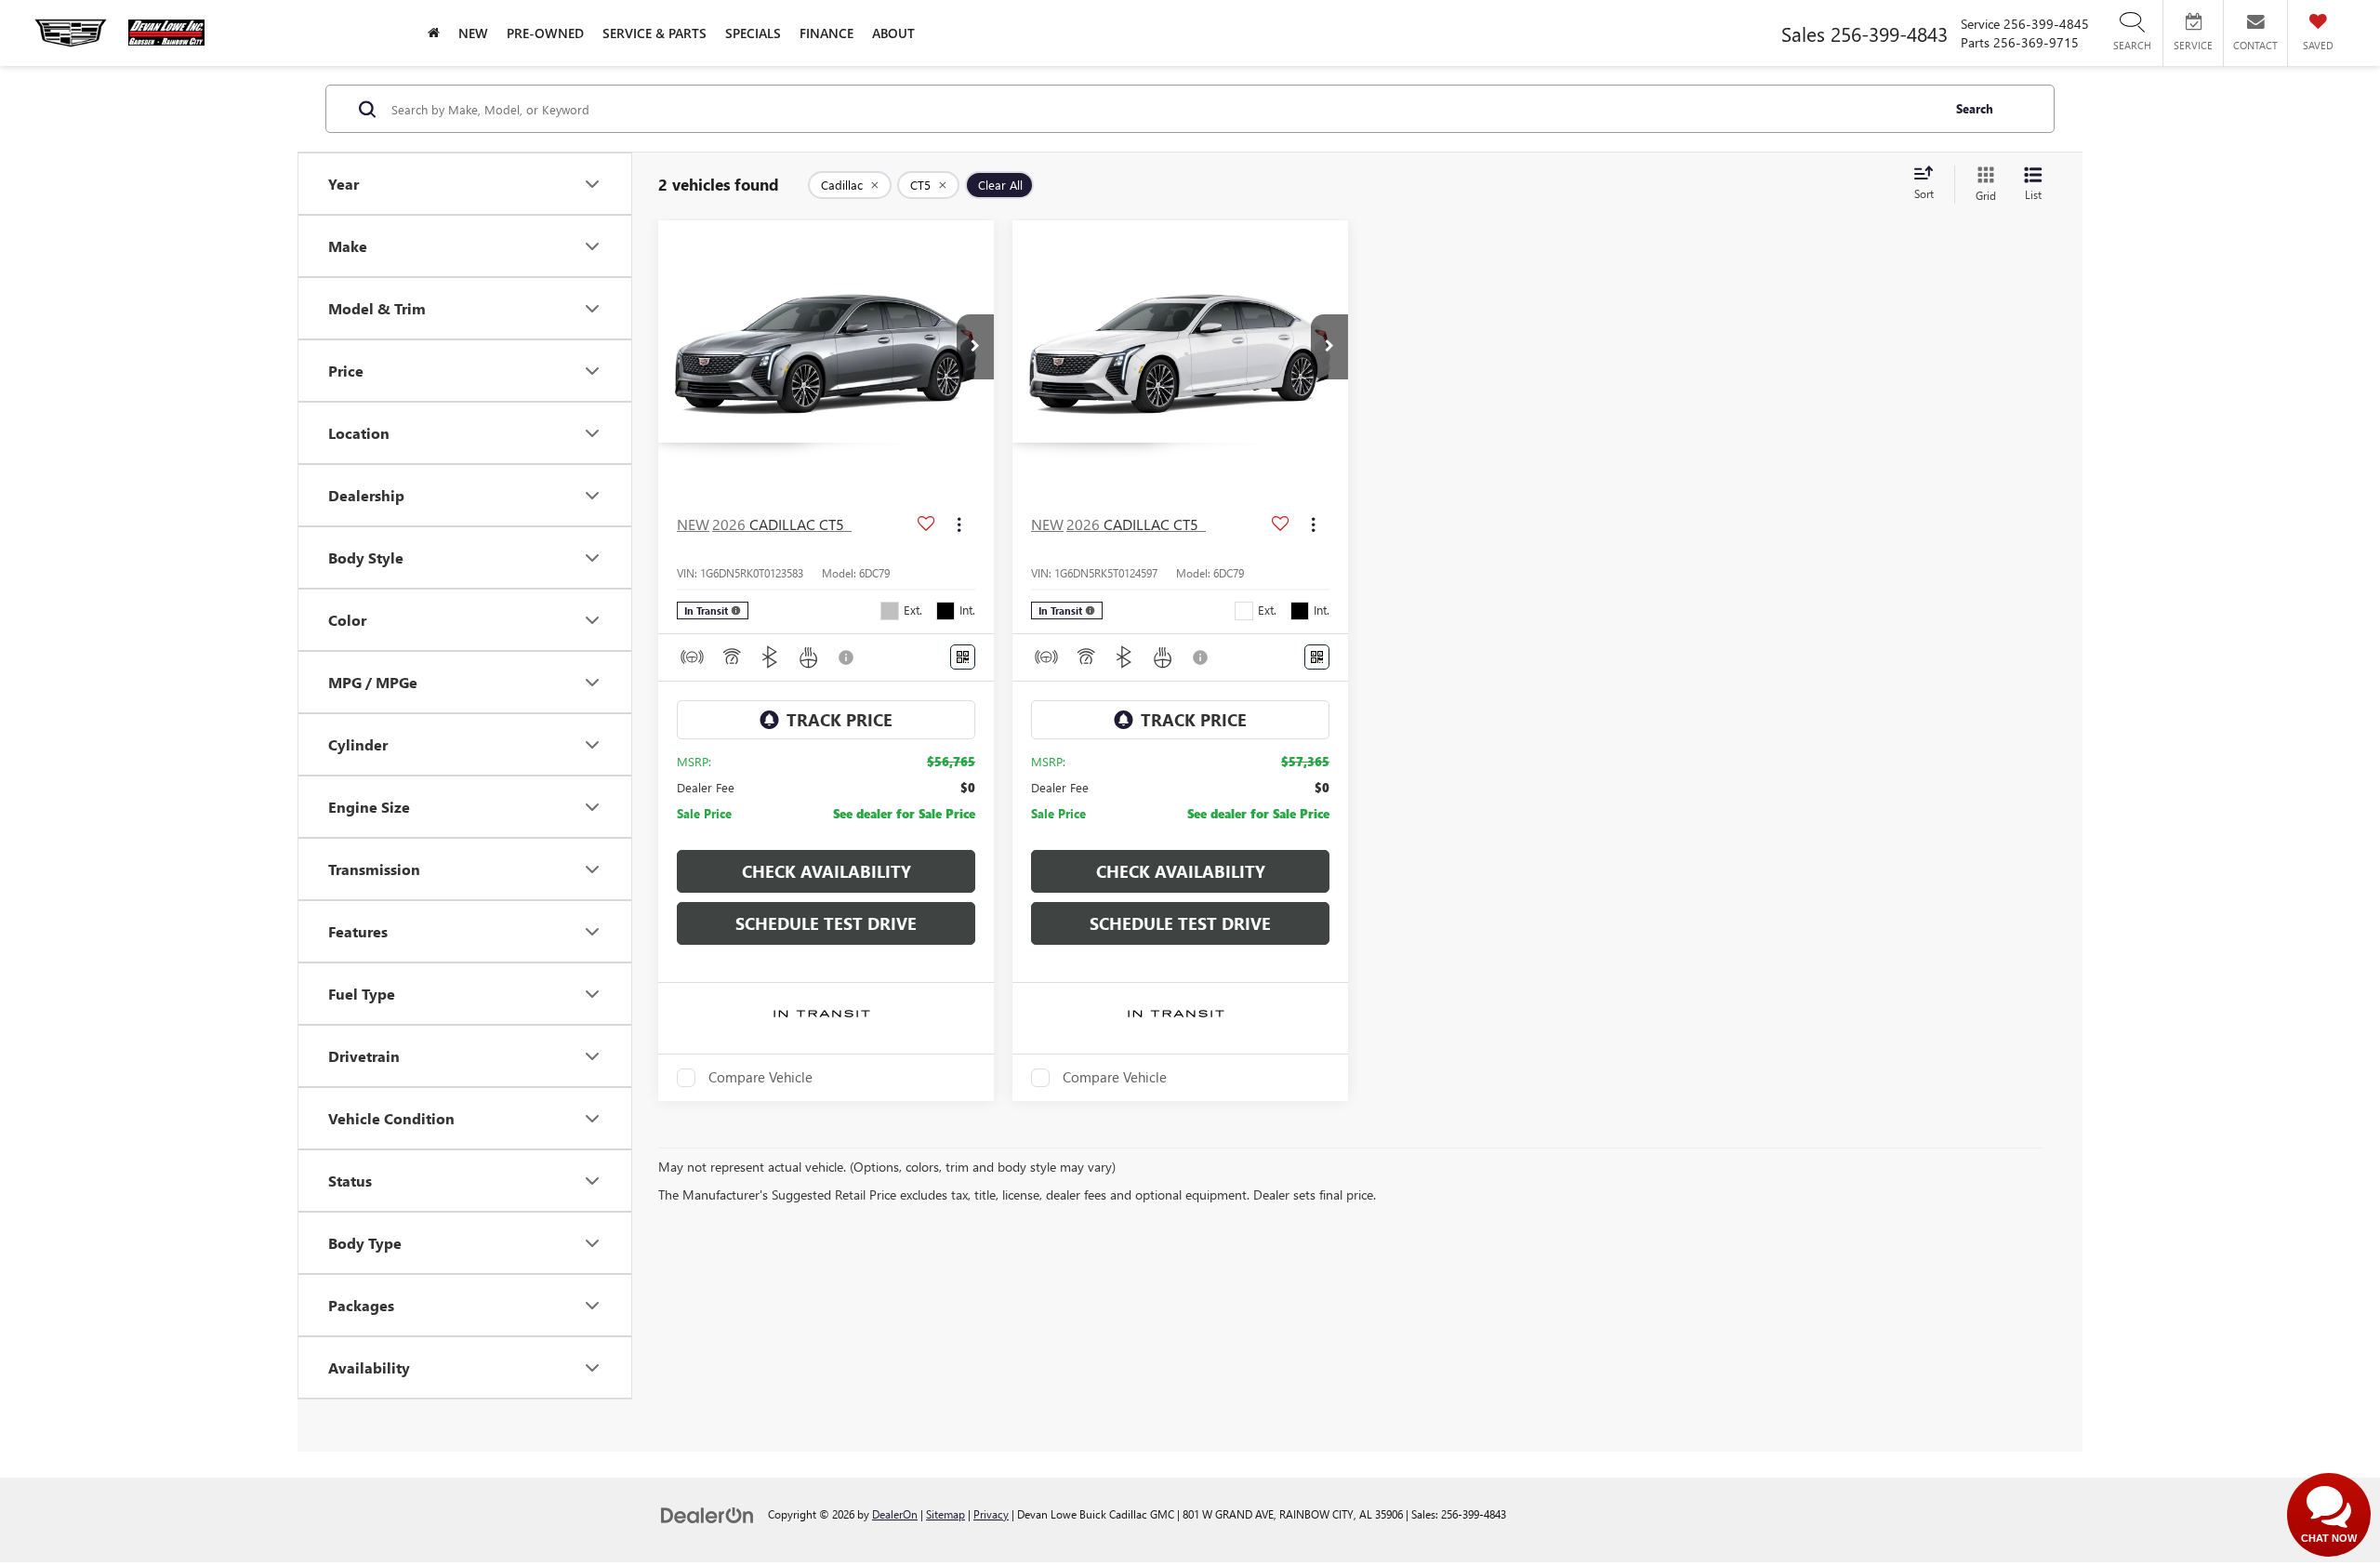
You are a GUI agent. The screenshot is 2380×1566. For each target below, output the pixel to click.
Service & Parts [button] (654, 33)
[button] (975, 347)
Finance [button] (826, 33)
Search (1975, 108)
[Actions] (959, 524)
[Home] (434, 33)
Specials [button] (753, 33)
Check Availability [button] (826, 871)
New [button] (473, 33)
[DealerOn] (707, 1513)
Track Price (840, 720)
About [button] (893, 33)
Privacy (991, 1514)
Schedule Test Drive (826, 923)
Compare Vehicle (760, 1078)
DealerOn (895, 1514)
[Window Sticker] (963, 657)
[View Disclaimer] (847, 657)
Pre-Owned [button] (545, 33)
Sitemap (945, 1514)
